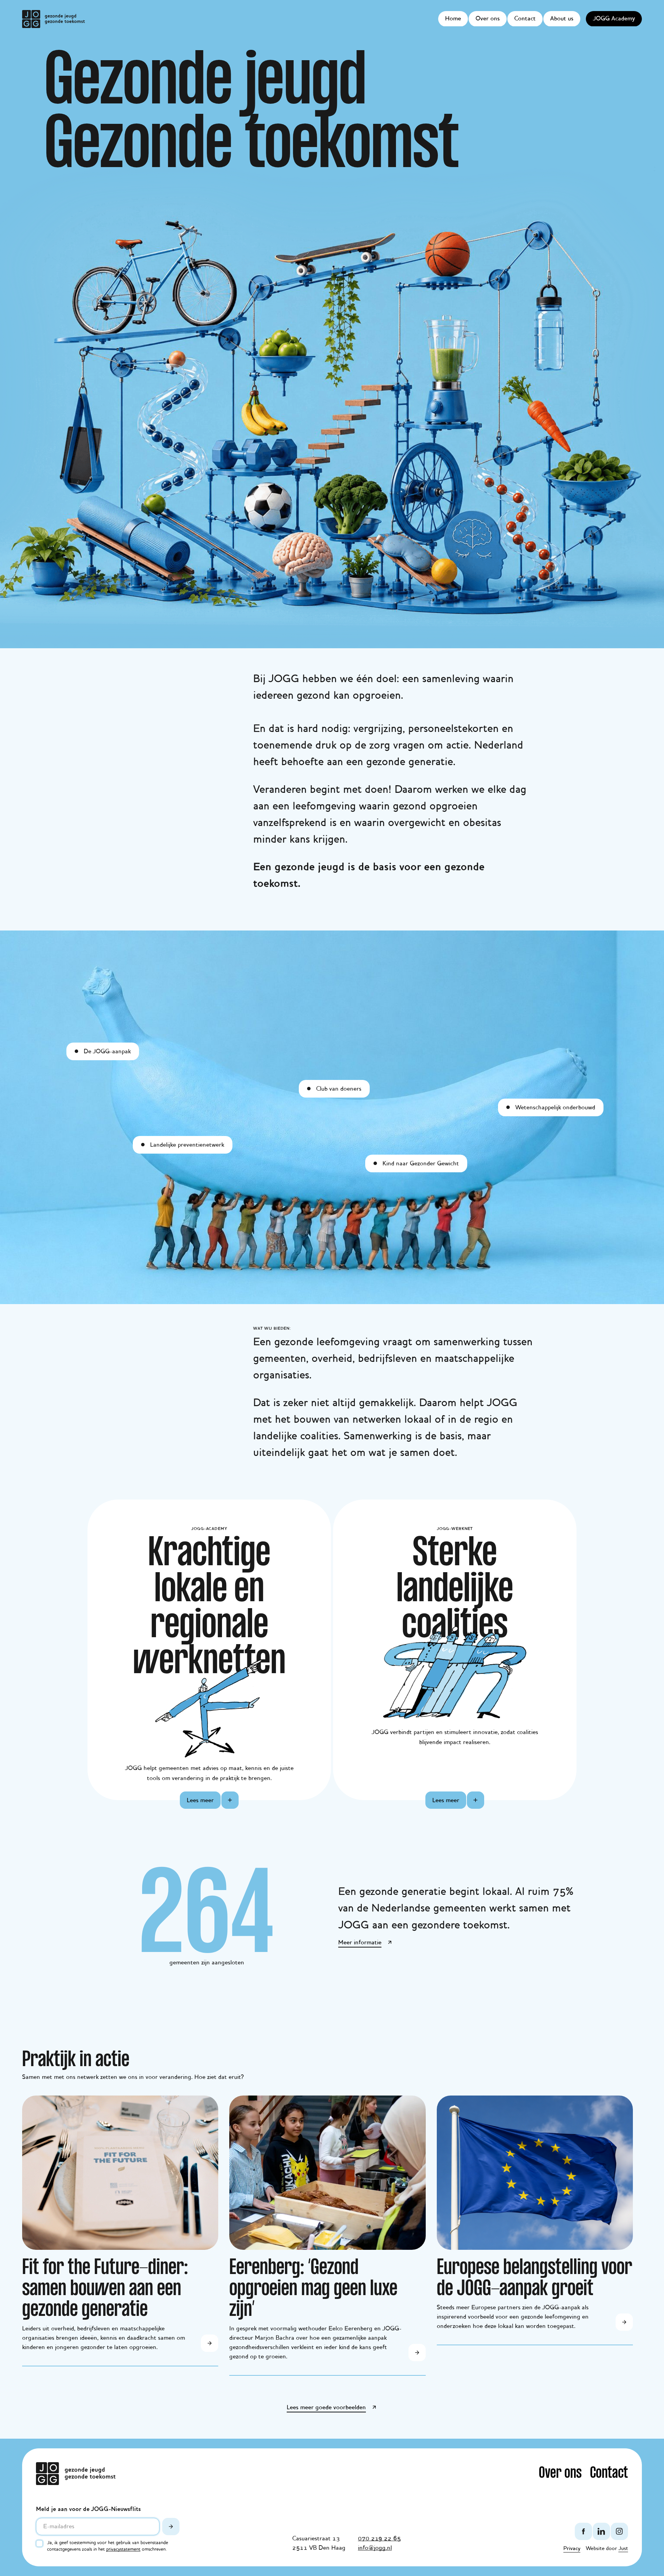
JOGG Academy (614, 19)
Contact (525, 19)
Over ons (488, 19)
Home (453, 19)
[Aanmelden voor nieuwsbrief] (171, 2527)
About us (562, 19)
